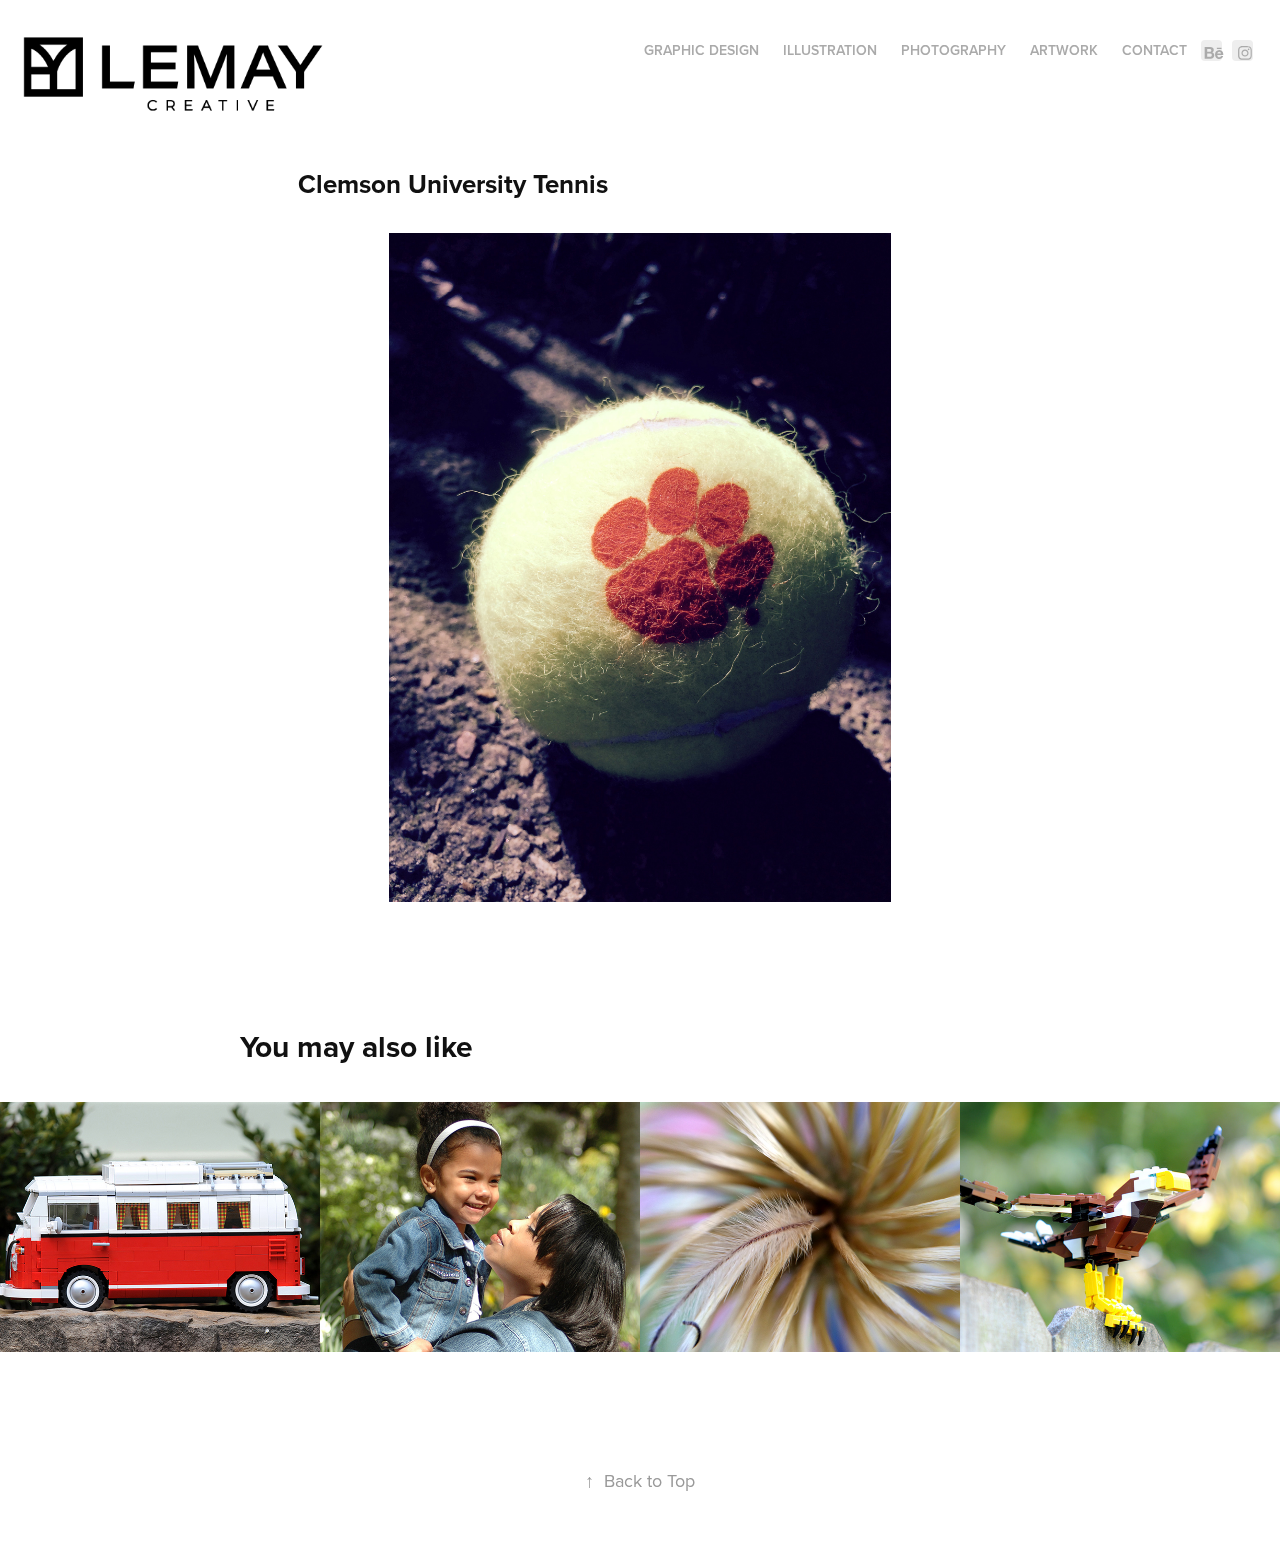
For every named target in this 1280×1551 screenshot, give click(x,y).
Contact (1154, 50)
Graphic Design (701, 50)
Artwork (1064, 50)
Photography (953, 50)
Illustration (830, 50)
